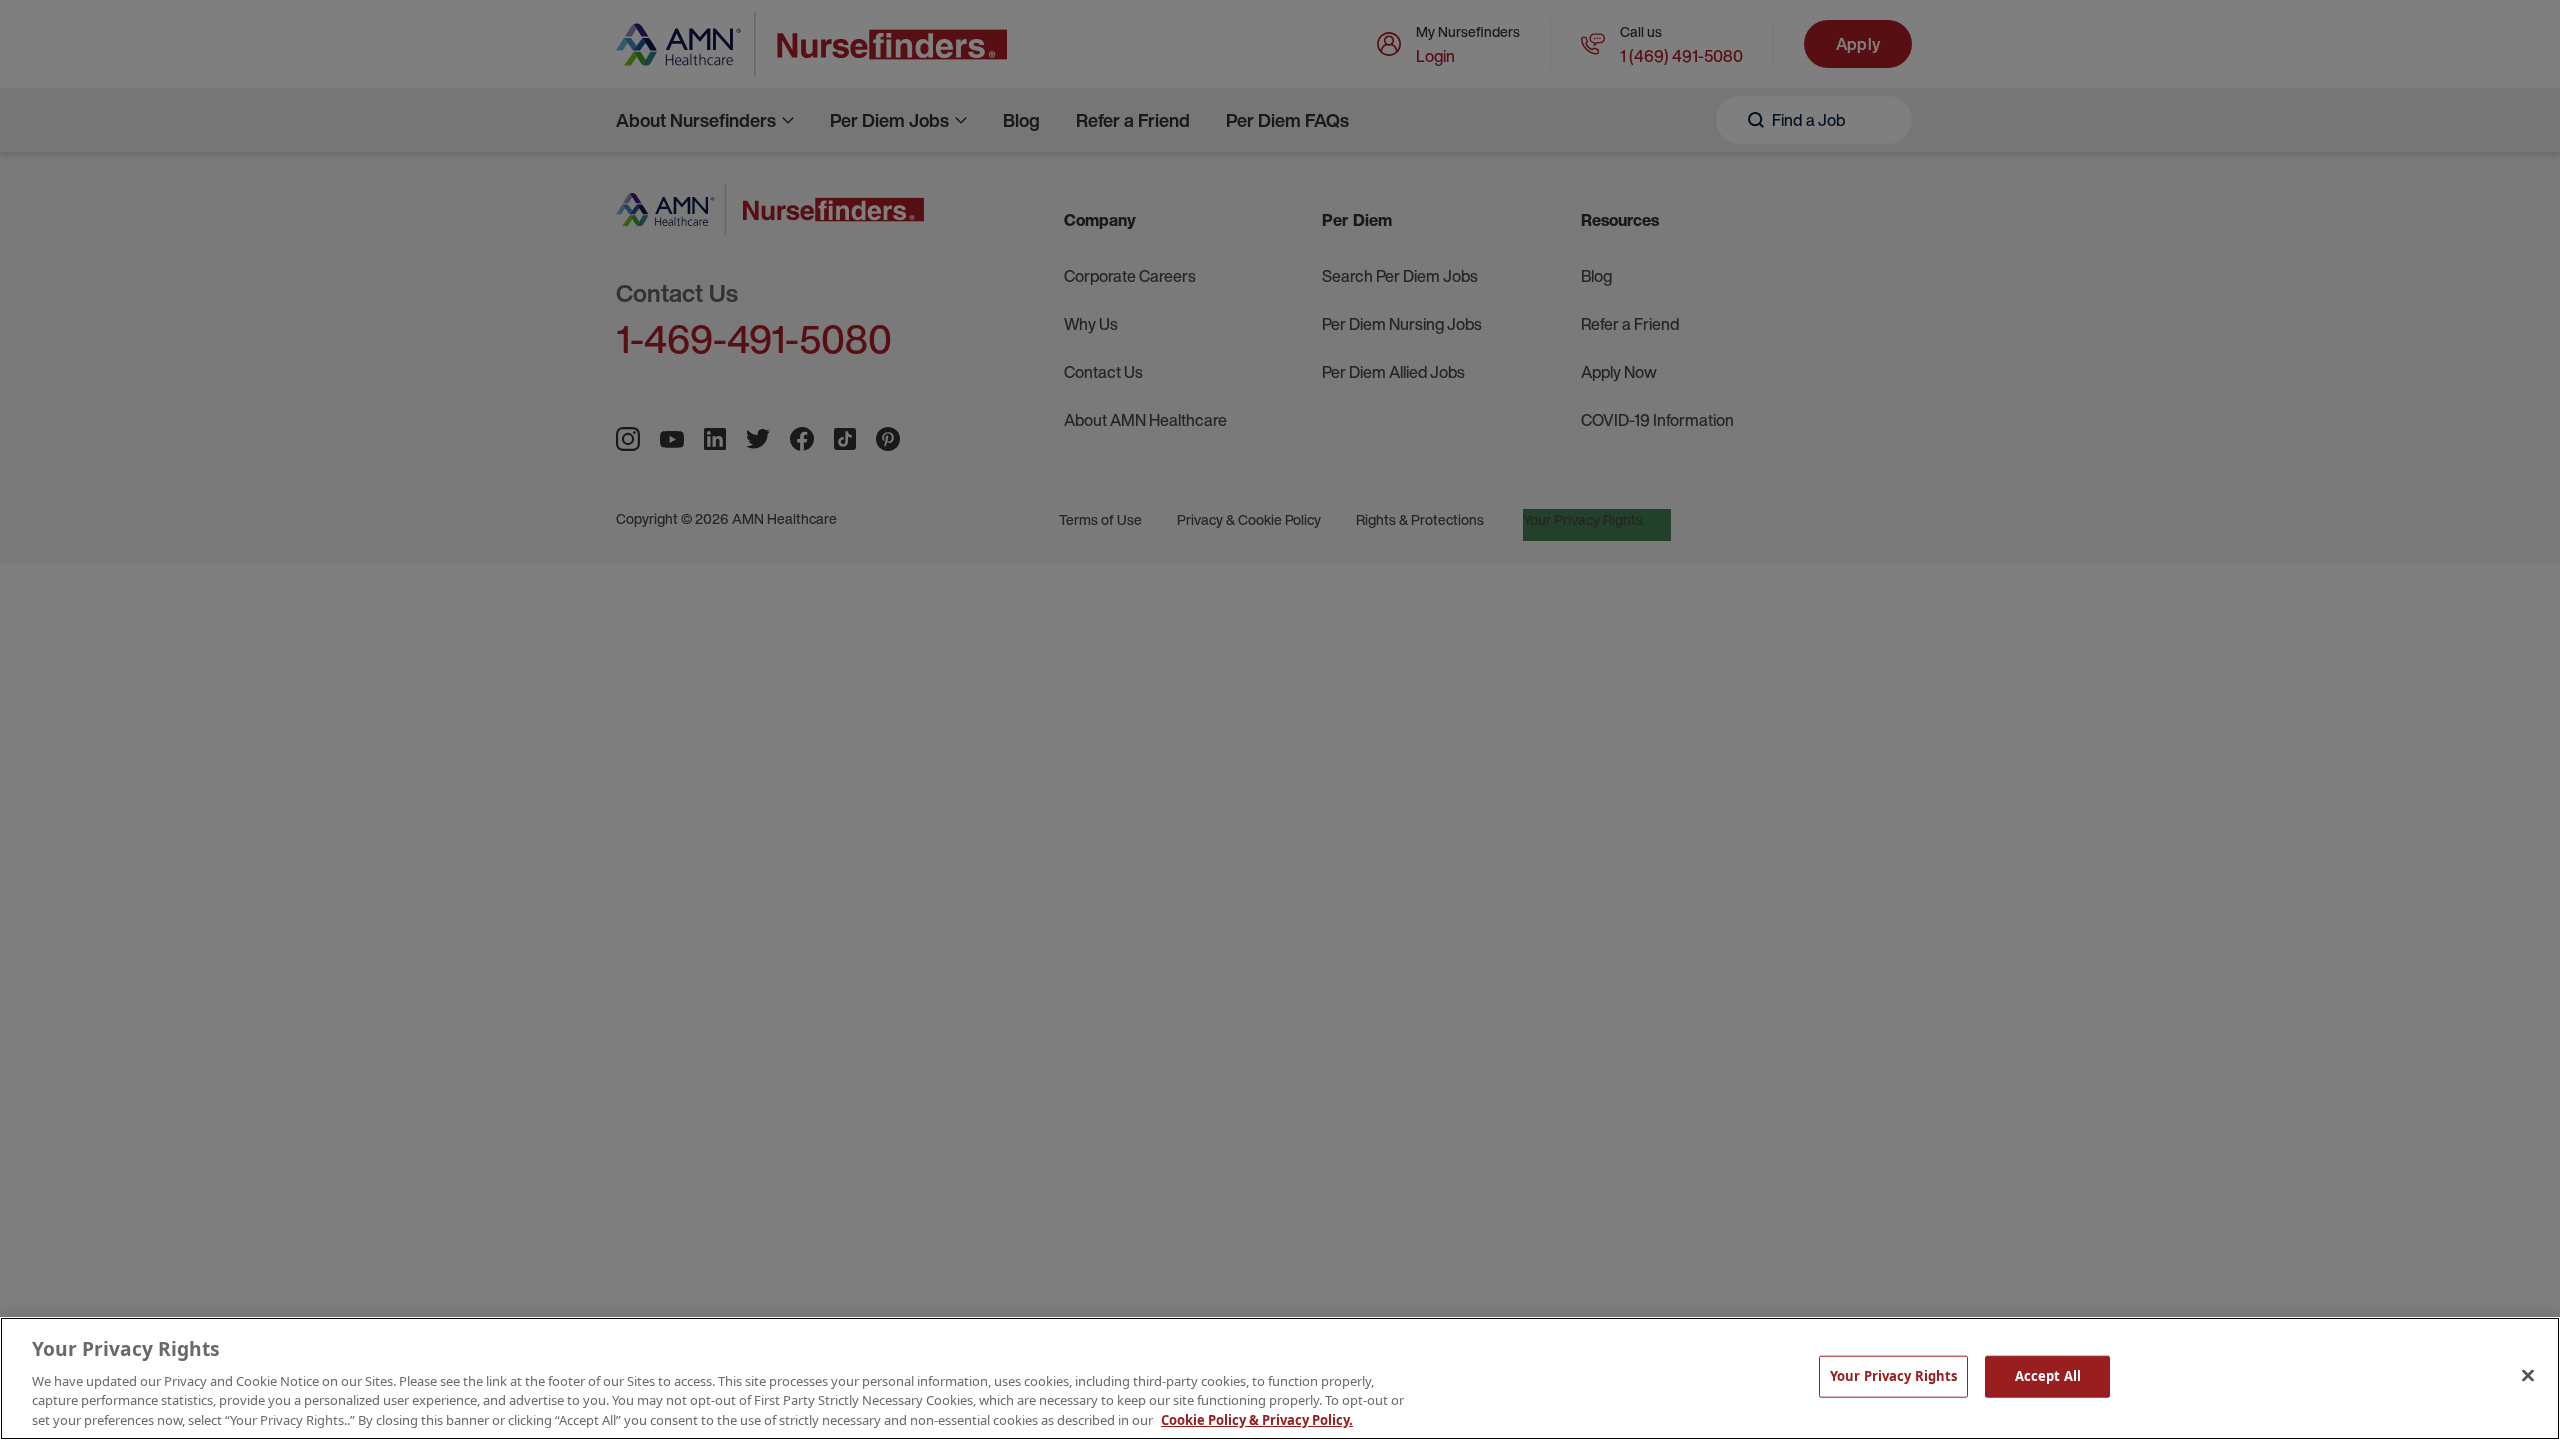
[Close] (2528, 1376)
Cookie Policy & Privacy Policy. (1257, 1419)
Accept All (2048, 1376)
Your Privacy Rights (1893, 1376)
